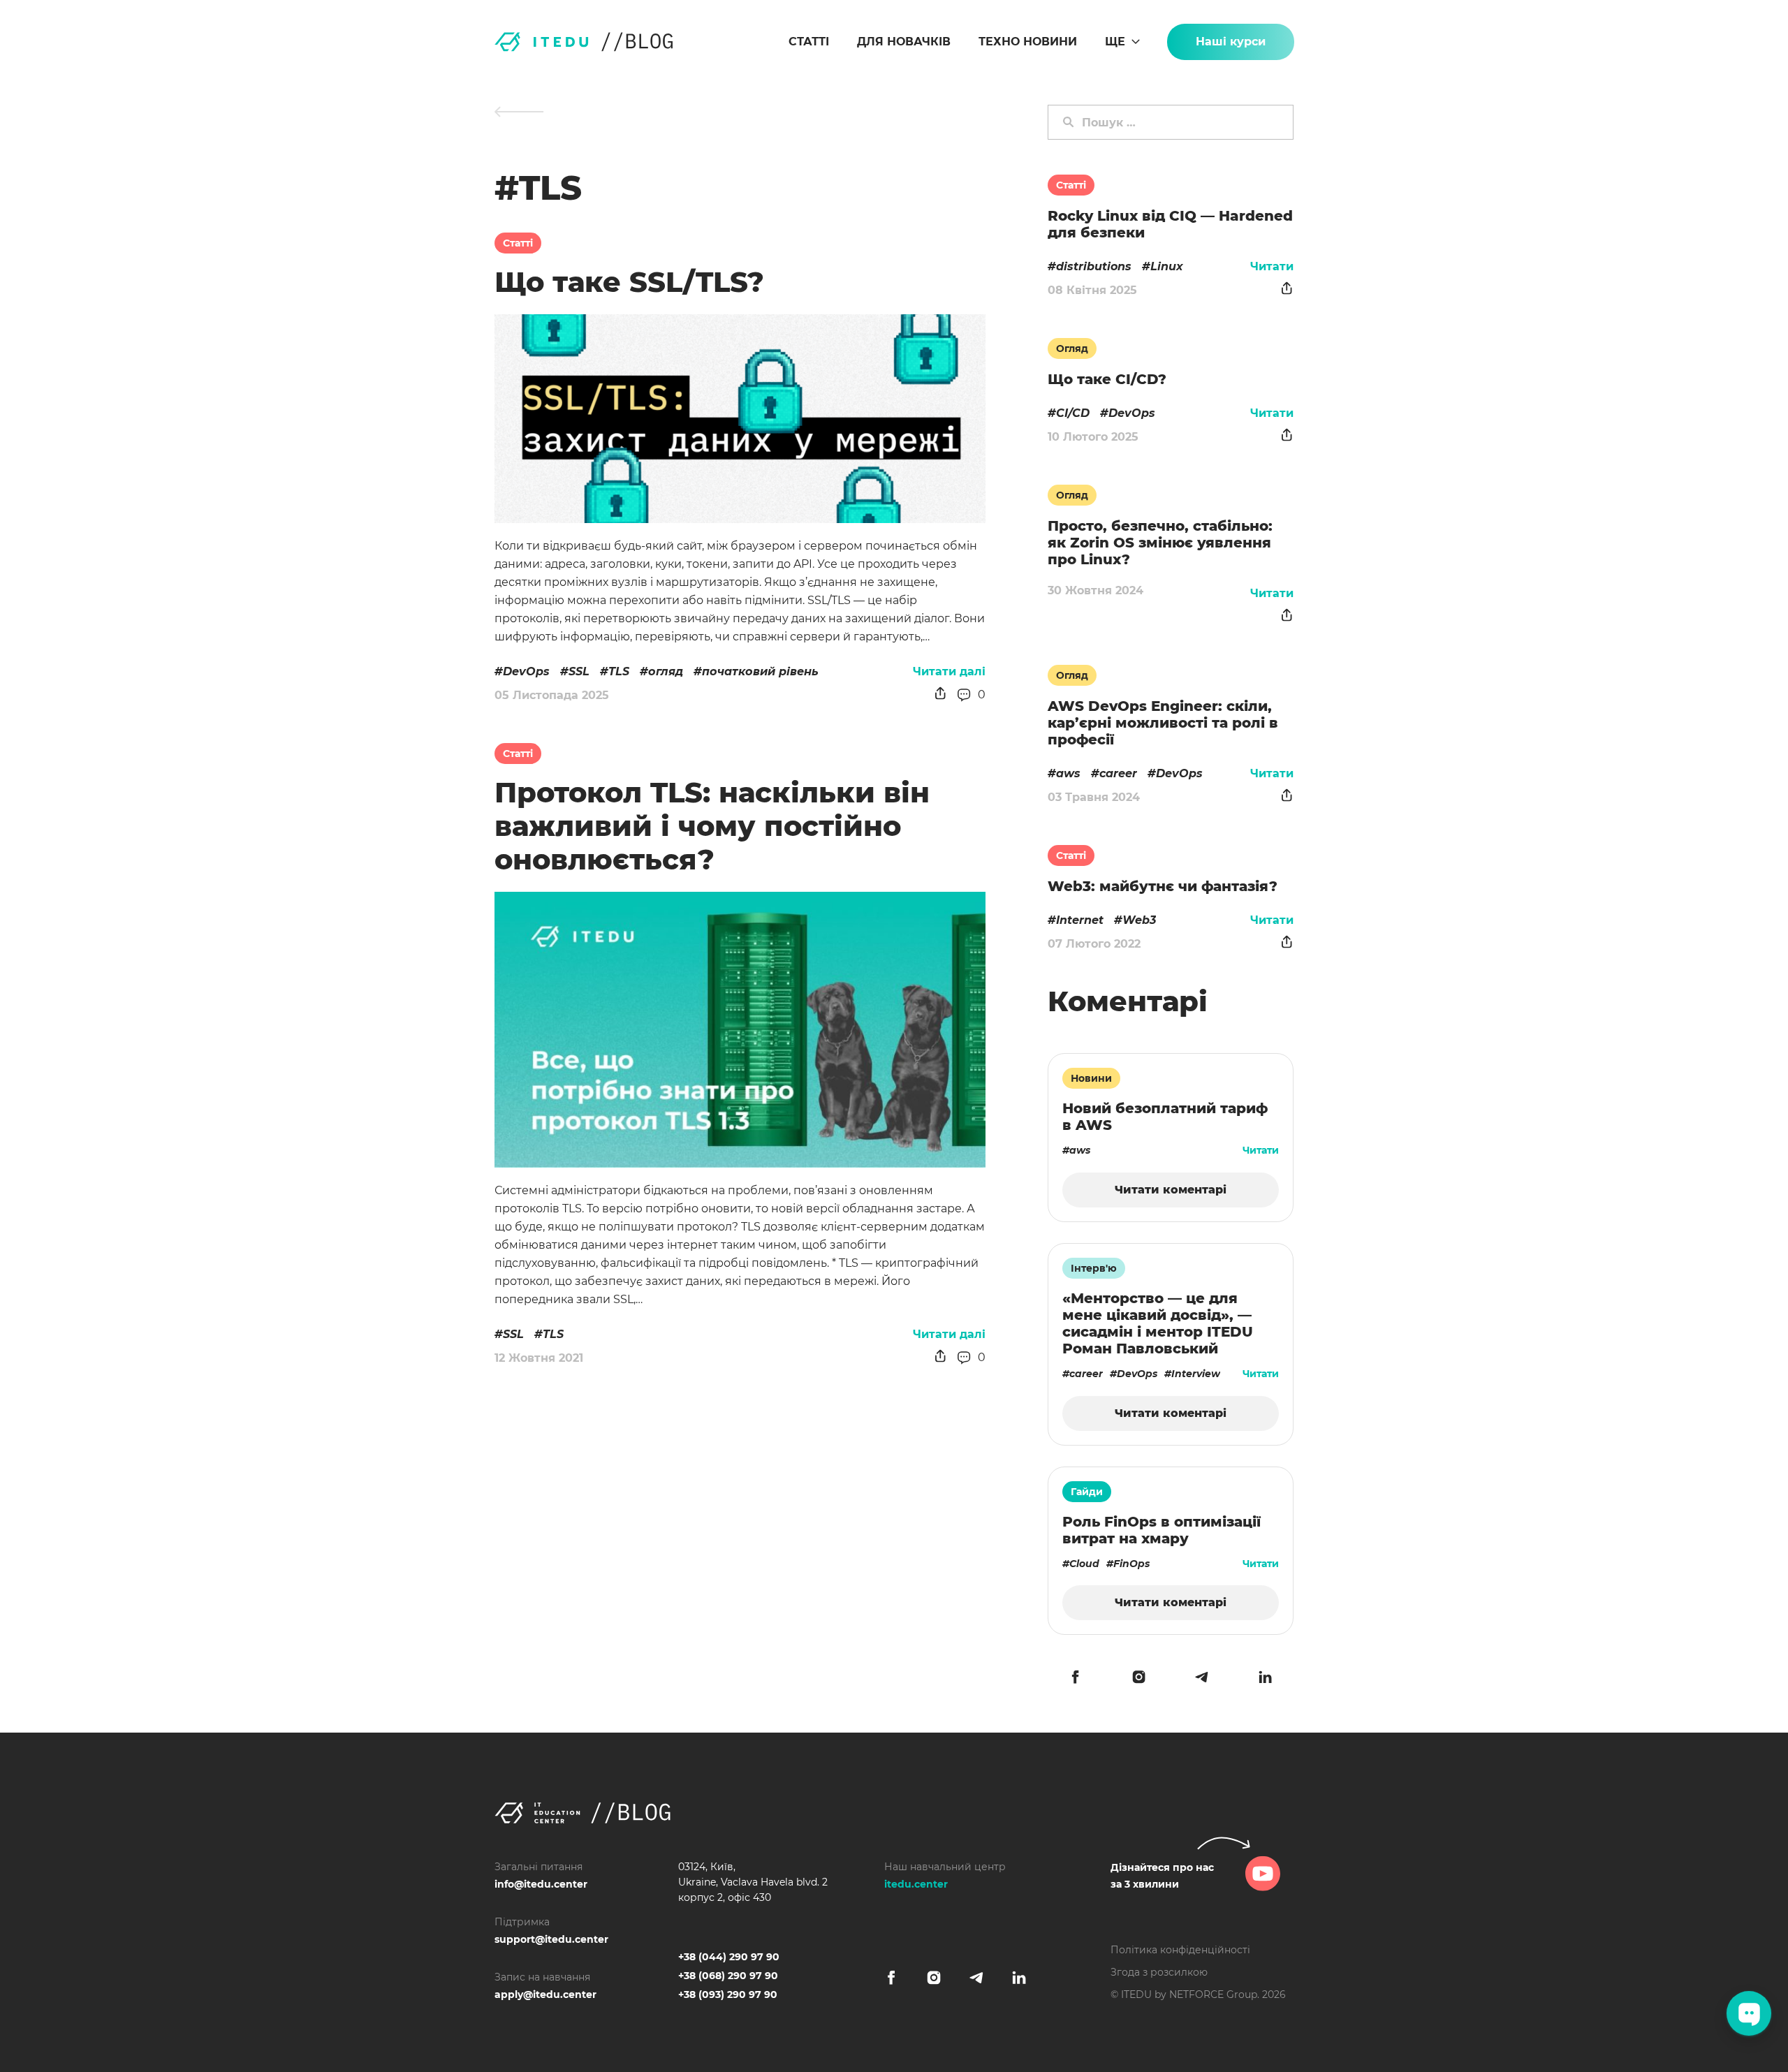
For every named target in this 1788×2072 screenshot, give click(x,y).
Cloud (1084, 1564)
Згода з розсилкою (1159, 1972)
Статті (809, 42)
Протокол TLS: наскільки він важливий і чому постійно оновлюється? (712, 826)
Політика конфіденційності (1180, 1950)
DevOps (526, 671)
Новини (1091, 1078)
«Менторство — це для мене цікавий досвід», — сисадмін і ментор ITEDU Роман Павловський (1158, 1323)
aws (1068, 773)
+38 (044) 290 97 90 (729, 1957)
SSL (579, 671)
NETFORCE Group (1213, 1994)
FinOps (1131, 1564)
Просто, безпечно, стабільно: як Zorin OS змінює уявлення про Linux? (1160, 543)
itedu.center (916, 1884)
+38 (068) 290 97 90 (728, 1976)
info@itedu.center (541, 1884)
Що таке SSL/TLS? (629, 282)
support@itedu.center (551, 1939)
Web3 (1139, 920)
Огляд (1072, 348)
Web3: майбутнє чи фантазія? (1163, 886)
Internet (1080, 920)
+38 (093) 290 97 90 (728, 1994)
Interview (1196, 1374)
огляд (666, 671)
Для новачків (904, 42)
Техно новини (1028, 42)
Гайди (1087, 1492)
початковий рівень (760, 671)
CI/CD (1073, 413)
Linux (1167, 266)
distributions (1094, 266)
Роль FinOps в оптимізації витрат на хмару (1162, 1530)
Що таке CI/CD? (1107, 379)
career (1118, 773)
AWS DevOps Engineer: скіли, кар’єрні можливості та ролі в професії (1163, 723)
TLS (619, 671)
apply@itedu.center (545, 1994)
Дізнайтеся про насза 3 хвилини (1162, 1876)
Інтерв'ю (1094, 1268)
